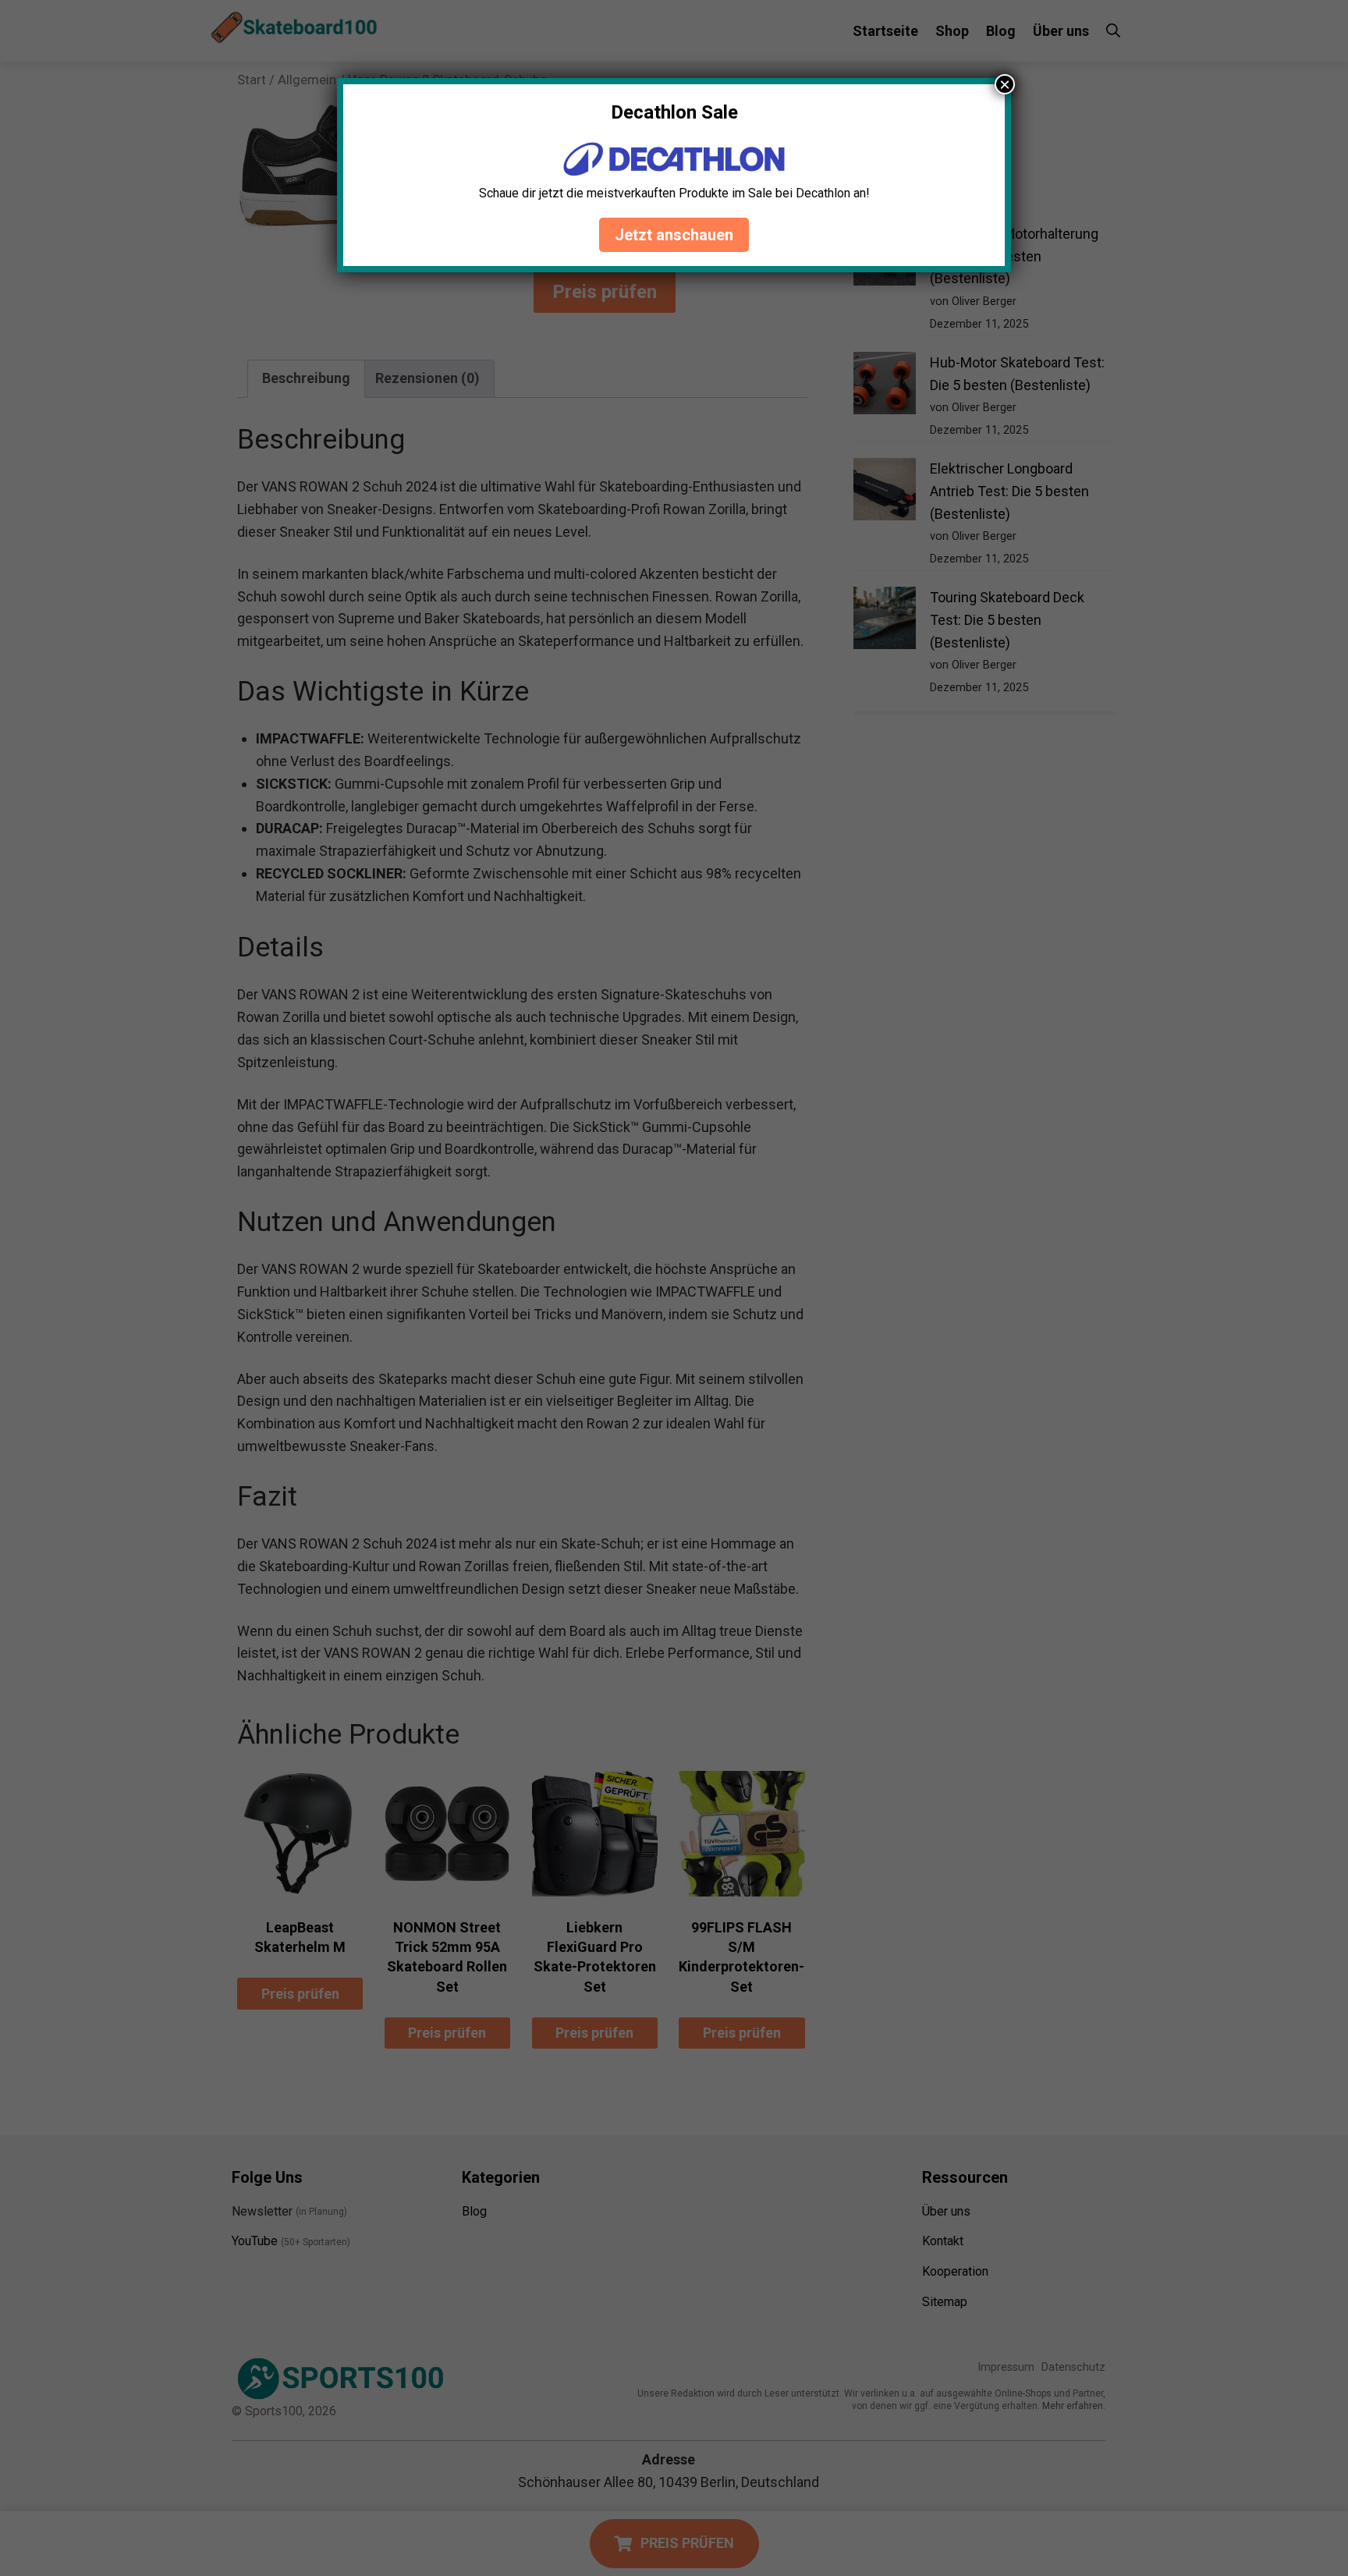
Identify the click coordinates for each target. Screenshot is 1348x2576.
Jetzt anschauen (674, 235)
